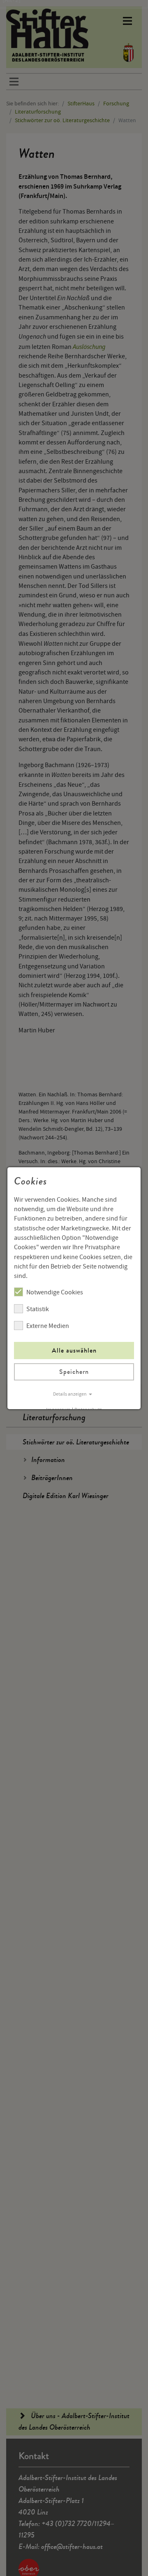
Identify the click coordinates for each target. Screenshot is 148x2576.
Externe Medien (48, 1326)
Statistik (38, 1309)
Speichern (74, 1372)
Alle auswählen (74, 1350)
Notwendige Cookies (55, 1292)
